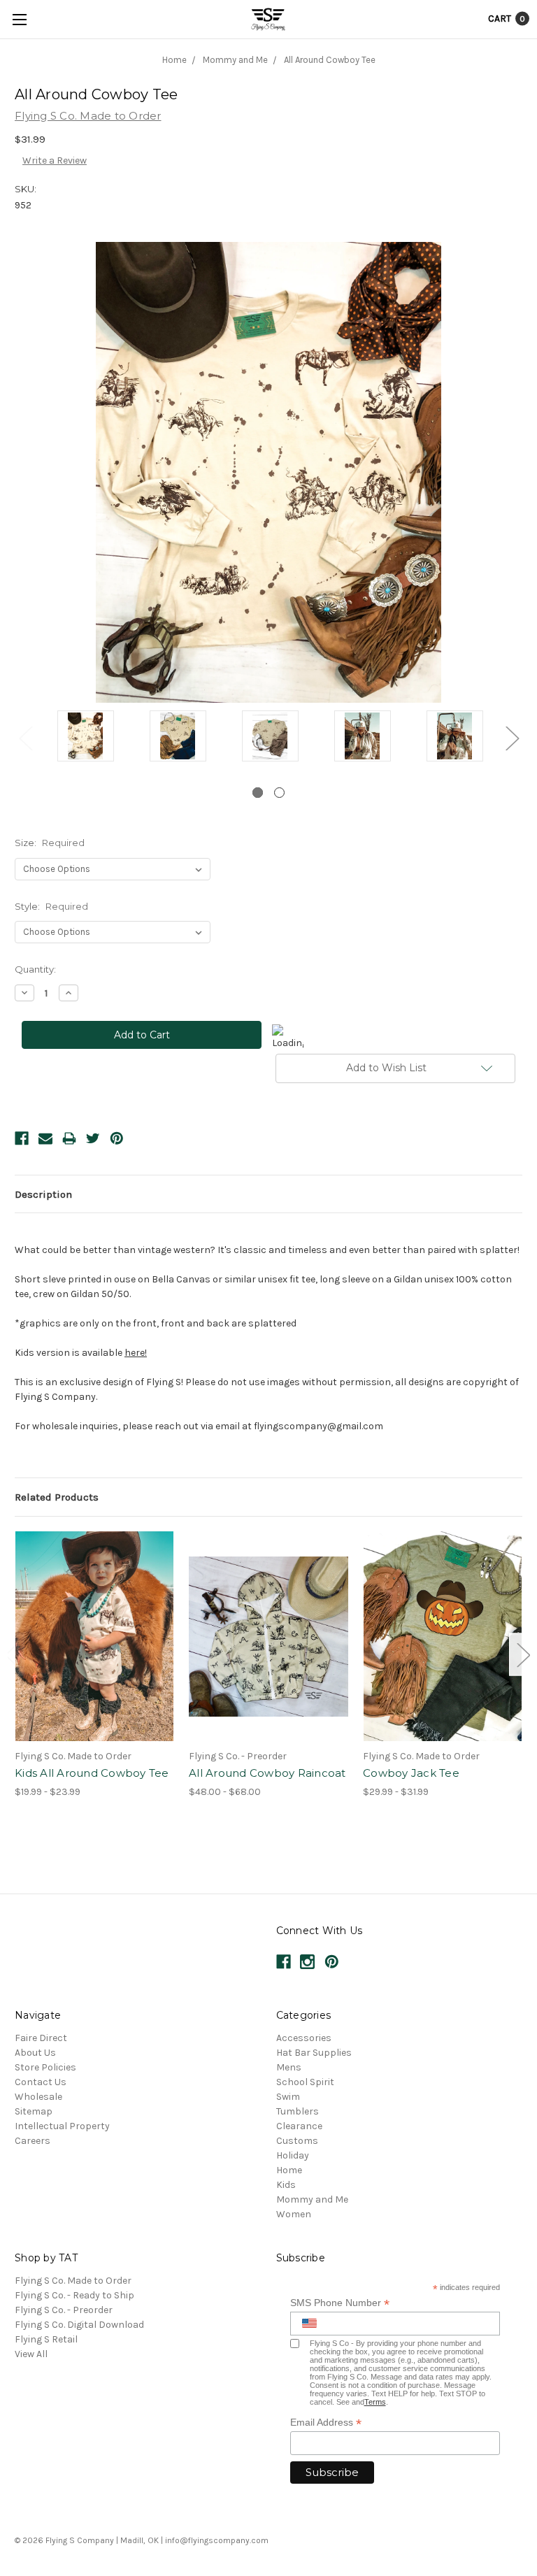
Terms (375, 2402)
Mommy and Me (312, 2199)
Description (43, 1194)
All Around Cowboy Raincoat (267, 1773)
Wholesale (38, 2097)
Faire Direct (41, 2038)
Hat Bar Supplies (314, 2053)
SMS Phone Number (340, 2303)
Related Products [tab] (57, 1497)
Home (289, 2170)
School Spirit (305, 2082)
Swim (288, 2097)
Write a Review (55, 160)
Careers (33, 2141)
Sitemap (34, 2111)
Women (294, 2214)
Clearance (299, 2126)
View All (31, 2354)
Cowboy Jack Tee (411, 1773)
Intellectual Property (62, 2126)
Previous (25, 738)
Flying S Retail (46, 2339)
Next (512, 738)
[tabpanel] (85, 737)
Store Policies (45, 2067)
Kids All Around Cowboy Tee (92, 1773)
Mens (289, 2067)
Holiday (293, 2155)
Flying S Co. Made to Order (73, 2281)
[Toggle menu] (19, 19)
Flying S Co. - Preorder (64, 2310)
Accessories (304, 2038)
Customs (297, 2141)
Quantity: (35, 969)
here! (136, 1353)
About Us (35, 2053)
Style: (51, 906)
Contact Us (41, 2082)
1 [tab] (258, 793)
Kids (286, 2185)
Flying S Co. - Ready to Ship (74, 2295)
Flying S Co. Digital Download (79, 2325)
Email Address (326, 2423)
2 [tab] (279, 793)
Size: (50, 843)
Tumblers (298, 2111)
